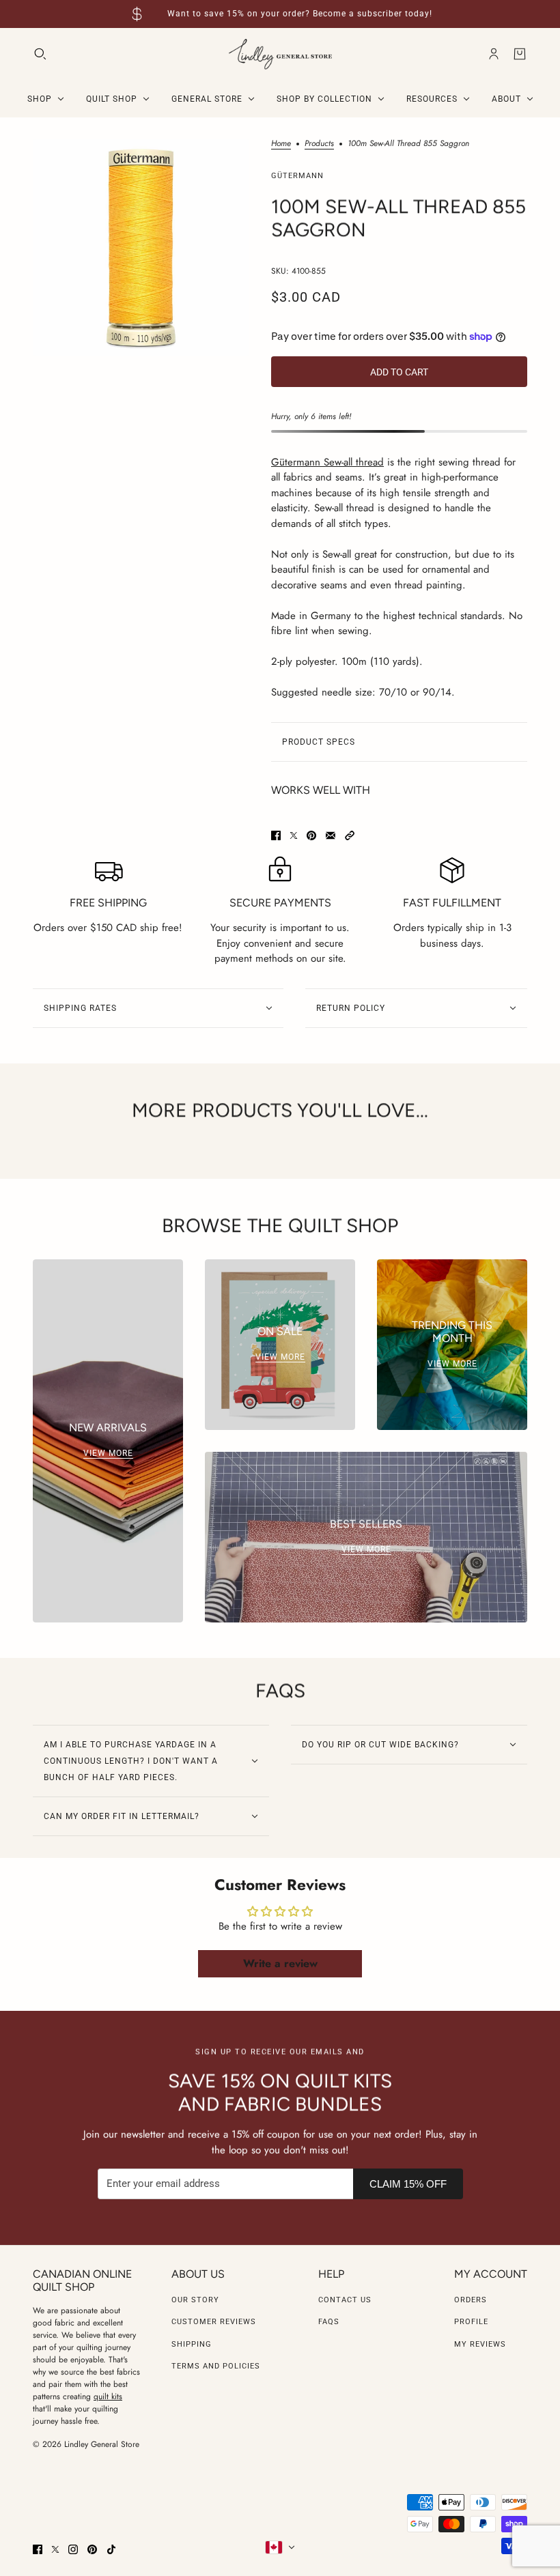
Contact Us (345, 2300)
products (319, 144)
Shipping (192, 2344)
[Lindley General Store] (280, 54)
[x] (55, 2549)
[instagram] (73, 2549)
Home (281, 144)
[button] (350, 835)
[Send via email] (331, 835)
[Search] (40, 54)
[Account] (494, 54)
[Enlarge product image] (141, 247)
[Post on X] (294, 835)
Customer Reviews (214, 2322)
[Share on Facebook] (276, 835)
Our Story (195, 2300)
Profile (471, 2322)
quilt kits (108, 2396)
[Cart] (520, 54)
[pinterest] (92, 2549)
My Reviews (480, 2344)
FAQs (329, 2322)
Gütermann (297, 176)
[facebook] (38, 2549)
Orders (471, 2300)
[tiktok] (111, 2549)
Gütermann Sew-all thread (327, 462)
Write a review (280, 1963)
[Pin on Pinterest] (311, 835)
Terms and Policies (216, 2366)
